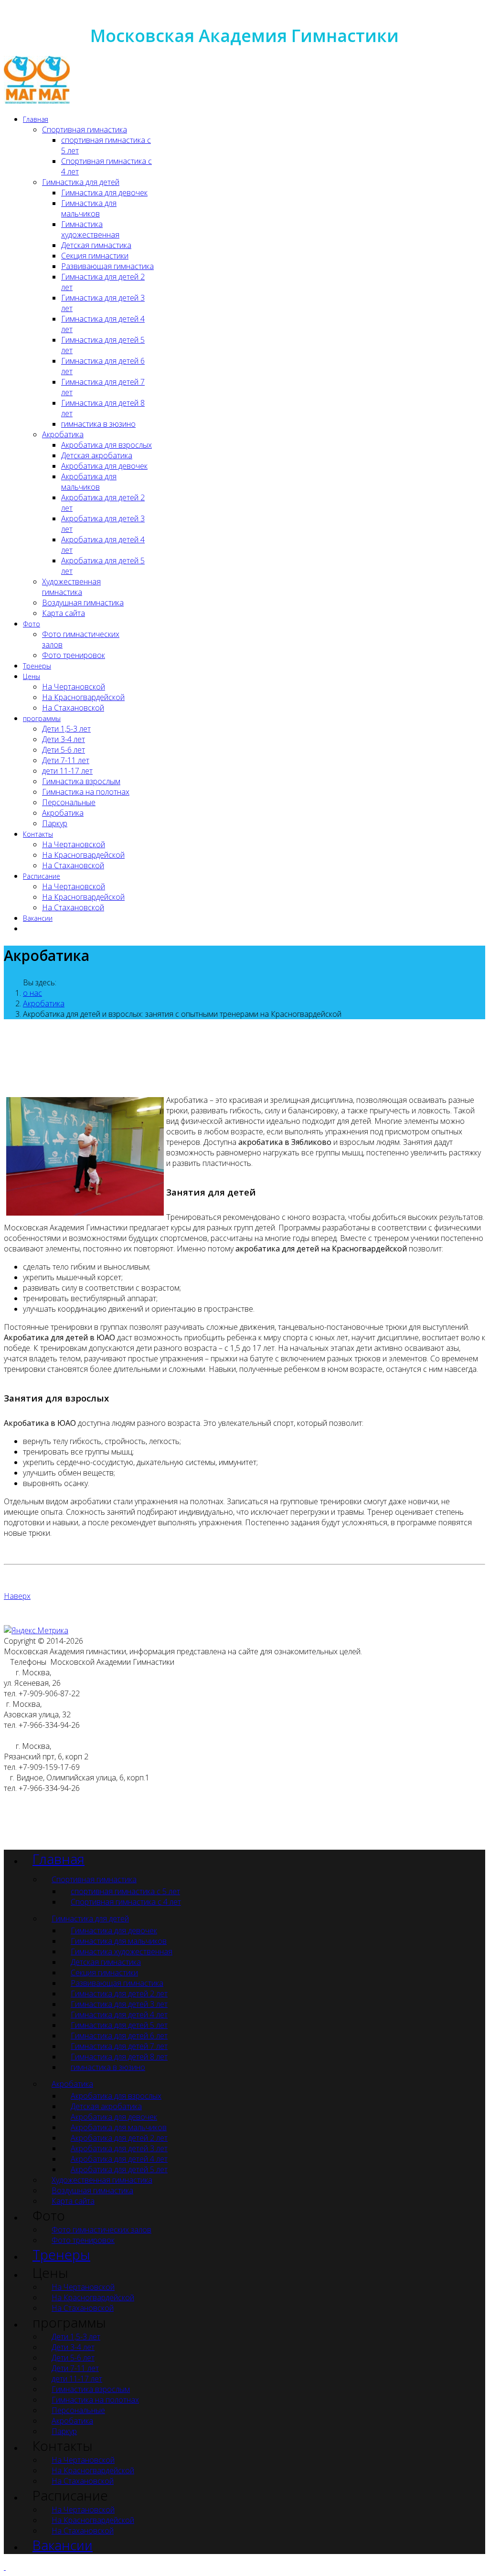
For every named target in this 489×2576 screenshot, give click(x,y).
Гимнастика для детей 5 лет (119, 2025)
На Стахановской (73, 708)
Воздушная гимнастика (83, 603)
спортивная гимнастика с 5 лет (125, 1891)
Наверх (17, 1596)
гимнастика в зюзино (98, 424)
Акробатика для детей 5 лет (119, 2169)
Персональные (69, 802)
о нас (32, 993)
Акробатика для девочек (104, 466)
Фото (32, 624)
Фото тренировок (74, 655)
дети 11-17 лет (67, 771)
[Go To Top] (5, 2567)
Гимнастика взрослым (81, 781)
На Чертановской (74, 687)
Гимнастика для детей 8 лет (119, 2057)
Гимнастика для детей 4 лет (119, 2015)
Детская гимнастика (96, 245)
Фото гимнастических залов (101, 2230)
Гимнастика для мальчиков (89, 208)
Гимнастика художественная (90, 229)
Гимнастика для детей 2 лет (119, 1994)
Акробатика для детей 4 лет (119, 2159)
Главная (36, 119)
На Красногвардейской (83, 697)
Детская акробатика (97, 455)
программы (42, 718)
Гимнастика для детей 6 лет (119, 2036)
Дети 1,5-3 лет (66, 729)
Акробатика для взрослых (106, 445)
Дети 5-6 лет (64, 750)
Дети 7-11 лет (66, 760)
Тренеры (37, 666)
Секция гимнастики (95, 256)
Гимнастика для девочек (104, 193)
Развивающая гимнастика (107, 266)
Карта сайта (64, 613)
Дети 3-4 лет (64, 739)
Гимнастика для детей (81, 182)
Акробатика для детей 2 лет (119, 2138)
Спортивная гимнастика (85, 129)
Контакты (38, 834)
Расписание (42, 876)
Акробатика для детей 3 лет (119, 2148)
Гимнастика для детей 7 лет (119, 2046)
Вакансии (38, 918)
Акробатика (63, 434)
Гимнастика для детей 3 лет (119, 2004)
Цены (32, 676)
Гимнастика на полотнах (86, 792)
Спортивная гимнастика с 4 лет (126, 1902)
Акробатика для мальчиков (89, 482)
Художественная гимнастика (71, 587)
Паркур (55, 823)
